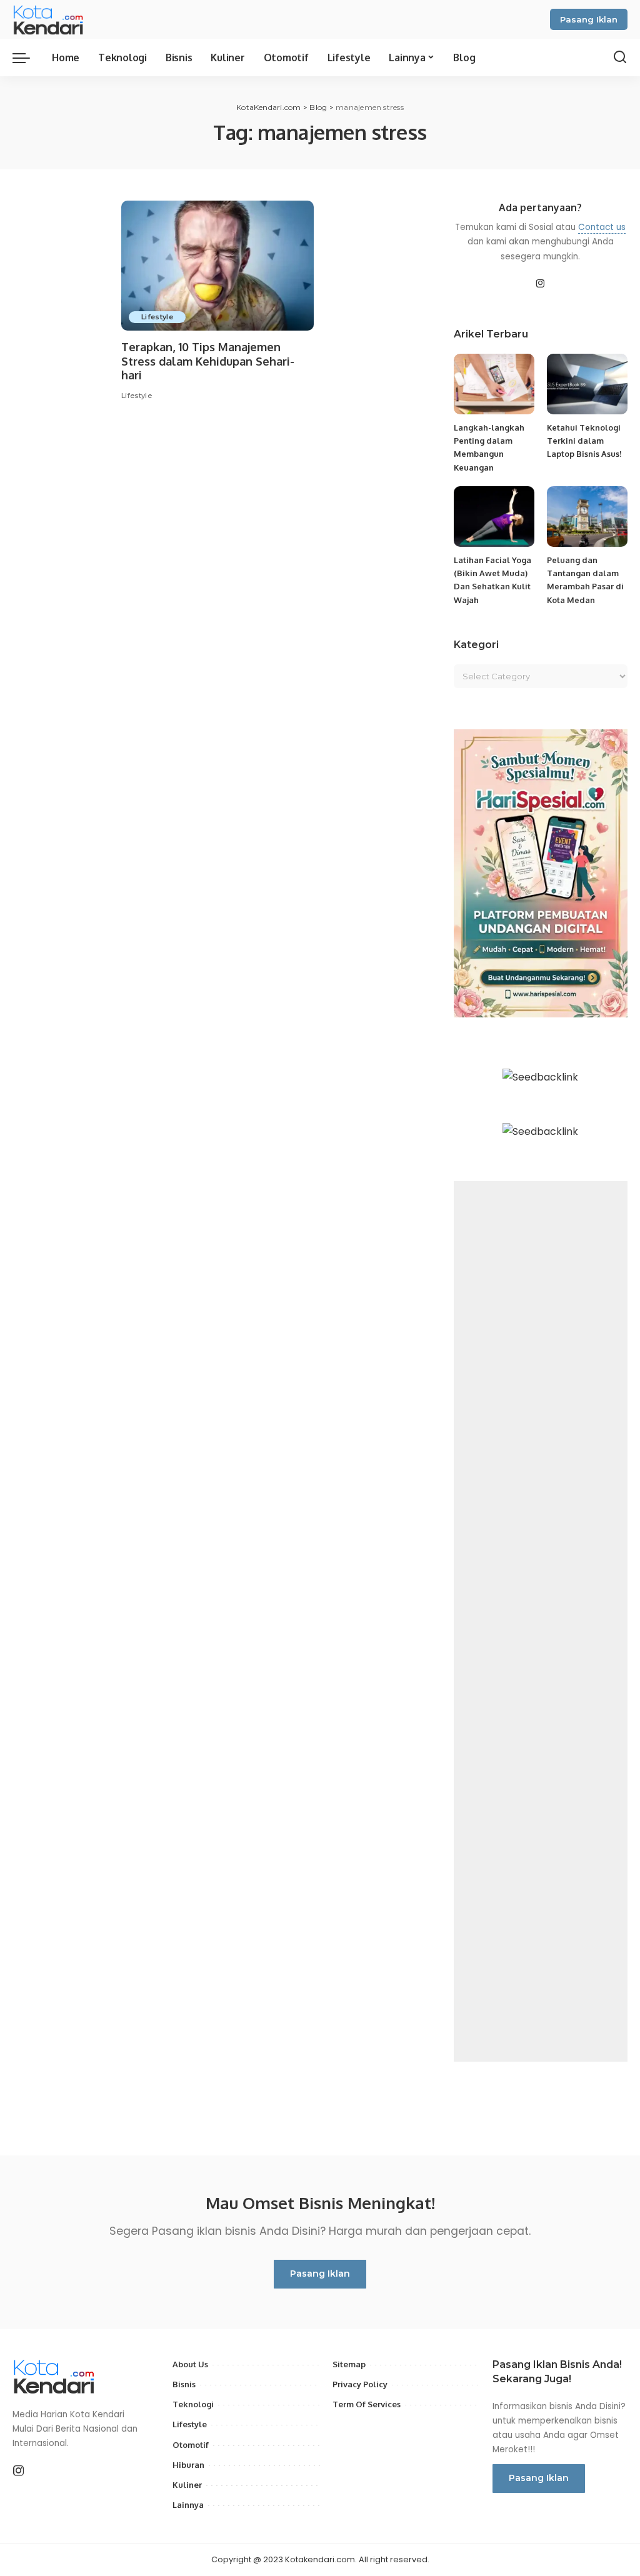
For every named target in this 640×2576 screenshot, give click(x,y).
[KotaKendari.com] (60, 19)
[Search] (620, 57)
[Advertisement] (541, 1621)
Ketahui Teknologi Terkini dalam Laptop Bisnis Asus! (584, 441)
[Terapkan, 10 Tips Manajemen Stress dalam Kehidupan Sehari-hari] (217, 266)
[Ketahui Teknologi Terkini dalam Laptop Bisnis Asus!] (587, 384)
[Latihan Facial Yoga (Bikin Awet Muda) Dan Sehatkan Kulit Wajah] (494, 517)
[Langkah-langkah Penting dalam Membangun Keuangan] (494, 384)
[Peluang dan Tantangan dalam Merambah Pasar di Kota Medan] (587, 517)
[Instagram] (541, 284)
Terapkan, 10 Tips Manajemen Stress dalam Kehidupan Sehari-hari (208, 361)
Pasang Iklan (589, 19)
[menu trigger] (27, 57)
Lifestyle (157, 317)
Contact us (602, 227)
